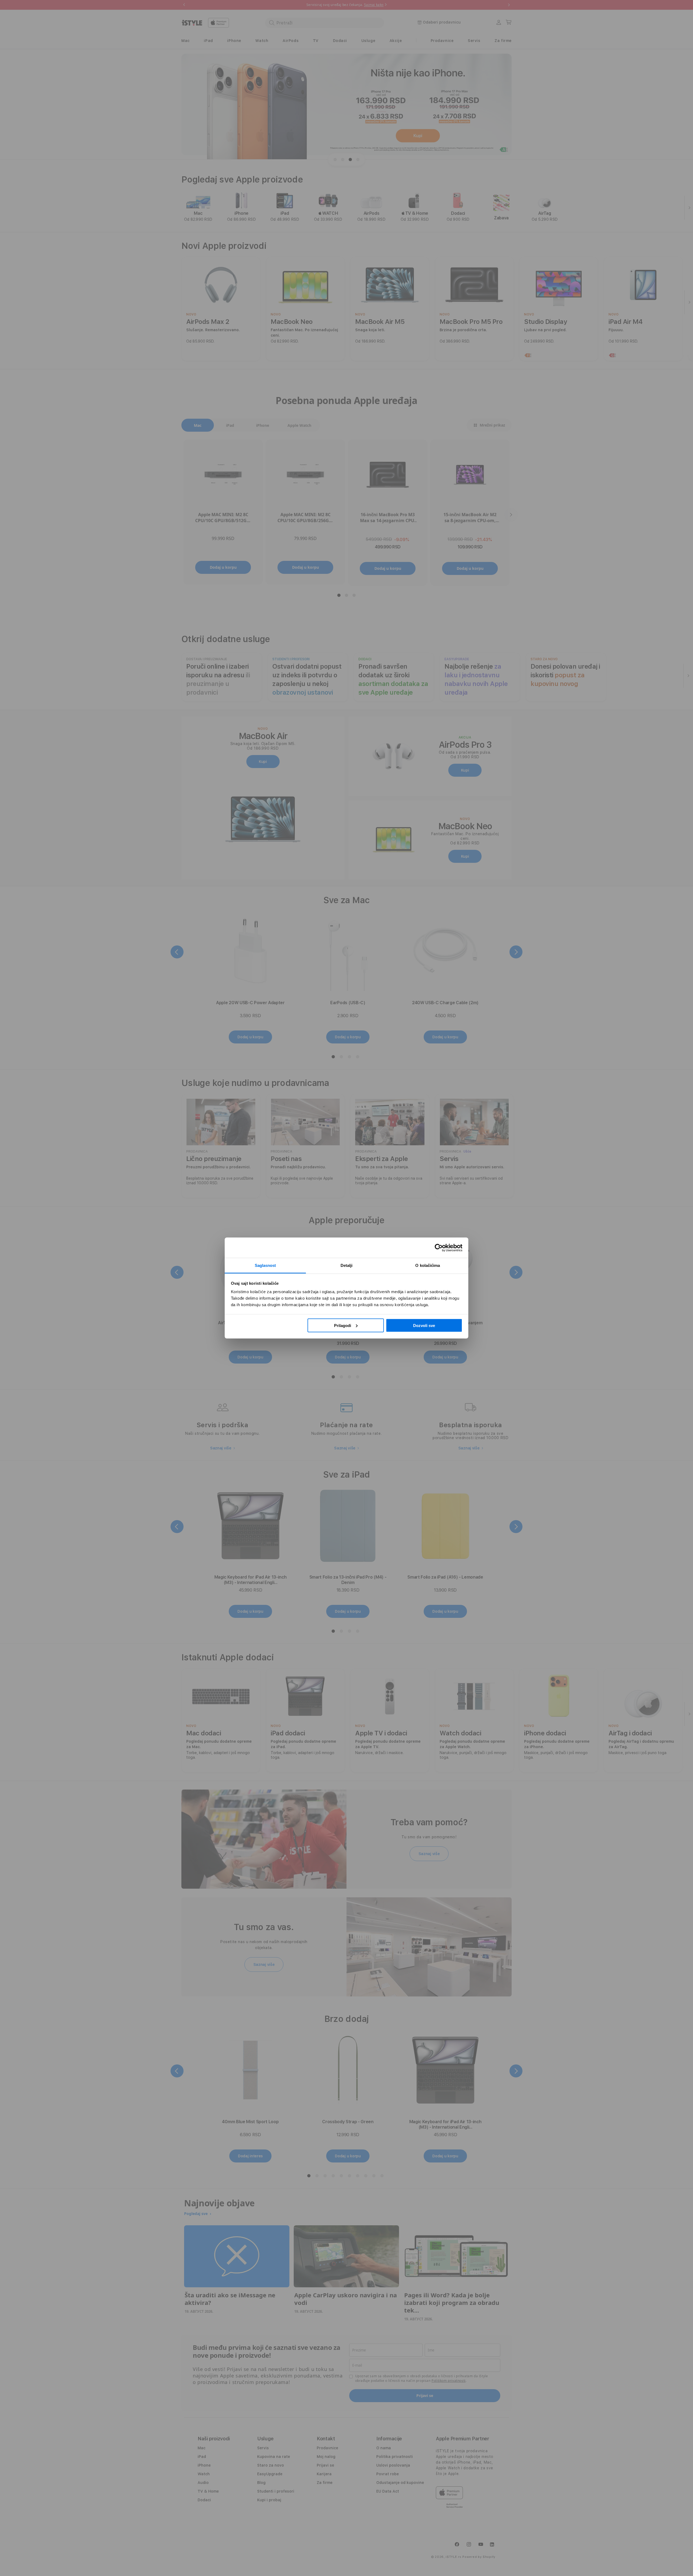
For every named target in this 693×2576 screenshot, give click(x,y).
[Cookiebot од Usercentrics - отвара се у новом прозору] (439, 1248)
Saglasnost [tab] (265, 1265)
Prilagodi (343, 1325)
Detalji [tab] (347, 1265)
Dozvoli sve (424, 1325)
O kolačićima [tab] (428, 1265)
